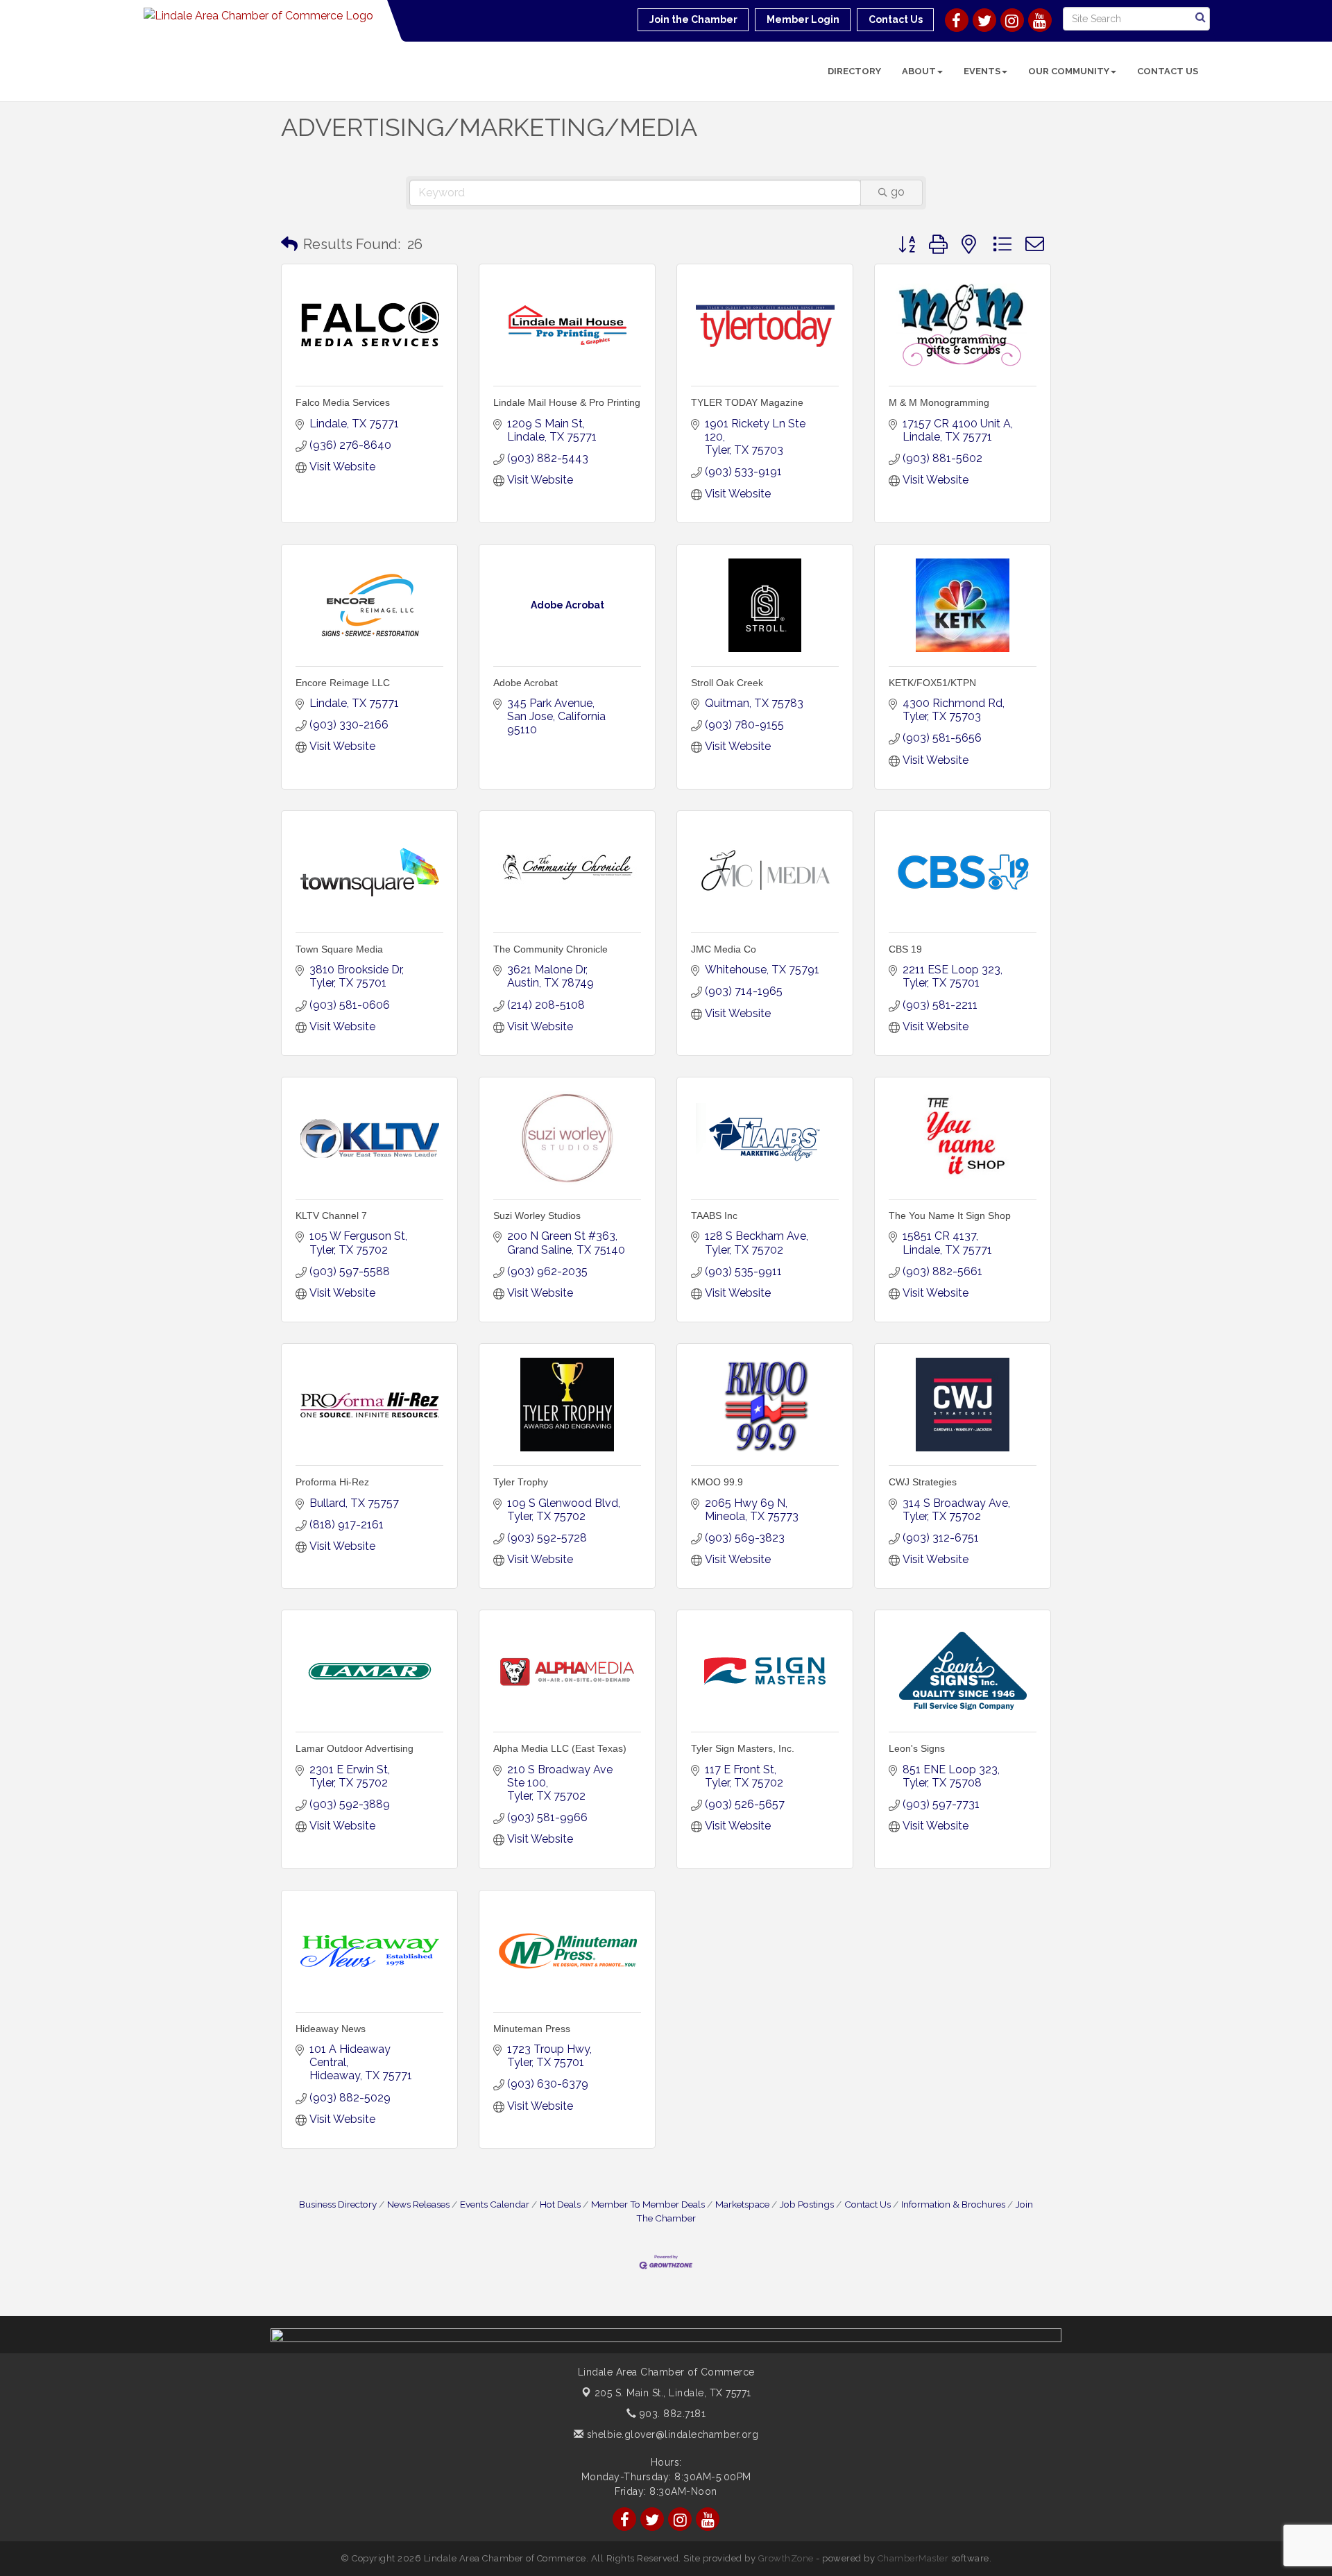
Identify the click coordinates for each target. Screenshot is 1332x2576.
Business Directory (338, 2204)
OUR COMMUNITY (1069, 71)
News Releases (418, 2204)
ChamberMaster (913, 2558)
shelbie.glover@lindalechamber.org (671, 2434)
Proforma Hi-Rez (332, 1482)
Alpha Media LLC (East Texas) (560, 1748)
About (919, 71)
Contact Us (1168, 71)
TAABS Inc (714, 1216)
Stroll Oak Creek (727, 683)
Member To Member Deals (648, 2204)
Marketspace (742, 2204)
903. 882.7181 (671, 2414)
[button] (289, 244)
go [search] (898, 192)
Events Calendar (495, 2204)
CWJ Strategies (923, 1482)
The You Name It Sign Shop (950, 1216)
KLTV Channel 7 (331, 1216)
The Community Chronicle (550, 949)
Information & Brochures (953, 2204)
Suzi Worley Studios (537, 1216)
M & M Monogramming (939, 402)
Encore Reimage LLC (343, 683)
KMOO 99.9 (717, 1482)
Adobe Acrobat (526, 683)
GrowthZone (786, 2558)
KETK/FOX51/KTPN (932, 683)
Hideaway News (331, 2029)
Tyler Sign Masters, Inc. (743, 1748)
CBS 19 (905, 949)
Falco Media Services (343, 402)
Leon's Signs (917, 1748)
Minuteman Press (532, 2029)
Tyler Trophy (521, 1482)
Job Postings (807, 2204)
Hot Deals (560, 2204)
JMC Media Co (724, 949)
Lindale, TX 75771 (673, 2393)
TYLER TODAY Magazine (747, 402)
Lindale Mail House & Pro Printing (567, 402)
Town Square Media (339, 949)
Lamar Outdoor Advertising (355, 1748)
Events (982, 71)
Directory (854, 71)
